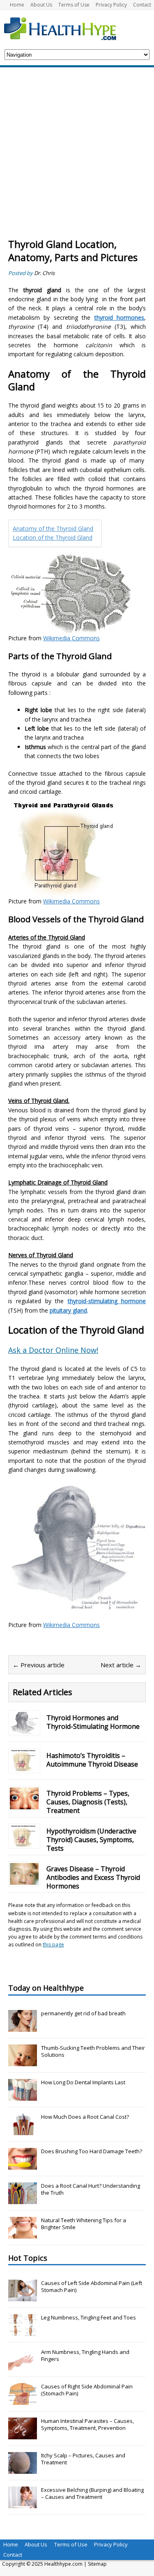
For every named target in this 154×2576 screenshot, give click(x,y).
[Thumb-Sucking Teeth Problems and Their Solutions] (23, 2062)
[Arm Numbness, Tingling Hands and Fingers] (23, 2366)
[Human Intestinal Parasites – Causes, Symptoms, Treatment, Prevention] (23, 2435)
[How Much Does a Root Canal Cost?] (23, 2131)
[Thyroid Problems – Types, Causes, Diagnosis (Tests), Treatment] (24, 1805)
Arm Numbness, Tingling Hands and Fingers (85, 2355)
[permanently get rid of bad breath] (23, 2027)
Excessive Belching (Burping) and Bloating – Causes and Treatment (92, 2493)
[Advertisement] (77, 157)
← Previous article (39, 1665)
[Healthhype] (66, 28)
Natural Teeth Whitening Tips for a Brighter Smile (84, 2224)
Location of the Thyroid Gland (53, 537)
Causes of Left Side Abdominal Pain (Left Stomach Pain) (92, 2286)
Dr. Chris (44, 273)
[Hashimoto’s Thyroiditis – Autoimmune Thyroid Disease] (24, 1767)
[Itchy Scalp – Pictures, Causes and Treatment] (23, 2469)
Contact (142, 5)
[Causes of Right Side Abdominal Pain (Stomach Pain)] (23, 2400)
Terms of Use (74, 5)
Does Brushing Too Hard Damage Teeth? (92, 2151)
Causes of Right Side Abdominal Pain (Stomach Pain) (87, 2390)
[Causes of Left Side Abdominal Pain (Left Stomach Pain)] (23, 2297)
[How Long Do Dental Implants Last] (23, 2096)
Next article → (121, 1665)
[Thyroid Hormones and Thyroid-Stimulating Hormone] (24, 1729)
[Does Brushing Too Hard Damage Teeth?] (23, 2165)
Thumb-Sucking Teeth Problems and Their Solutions (93, 2051)
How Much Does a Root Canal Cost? (85, 2117)
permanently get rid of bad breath (83, 2013)
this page (53, 1945)
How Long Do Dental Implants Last (83, 2082)
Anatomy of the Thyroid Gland (53, 528)
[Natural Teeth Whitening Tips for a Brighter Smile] (23, 2234)
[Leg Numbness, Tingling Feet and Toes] (23, 2331)
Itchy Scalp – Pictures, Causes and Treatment (83, 2459)
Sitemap (97, 2564)
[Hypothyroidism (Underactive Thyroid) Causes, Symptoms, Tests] (24, 1842)
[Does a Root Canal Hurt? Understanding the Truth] (23, 2200)
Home (17, 5)
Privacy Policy (111, 5)
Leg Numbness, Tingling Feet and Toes (88, 2317)
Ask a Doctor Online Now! (53, 1350)
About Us (41, 5)
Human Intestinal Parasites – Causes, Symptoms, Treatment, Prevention (87, 2424)
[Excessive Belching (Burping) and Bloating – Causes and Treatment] (23, 2504)
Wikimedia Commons (71, 638)
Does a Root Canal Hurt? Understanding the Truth (91, 2189)
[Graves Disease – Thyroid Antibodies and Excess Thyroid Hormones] (24, 1880)
